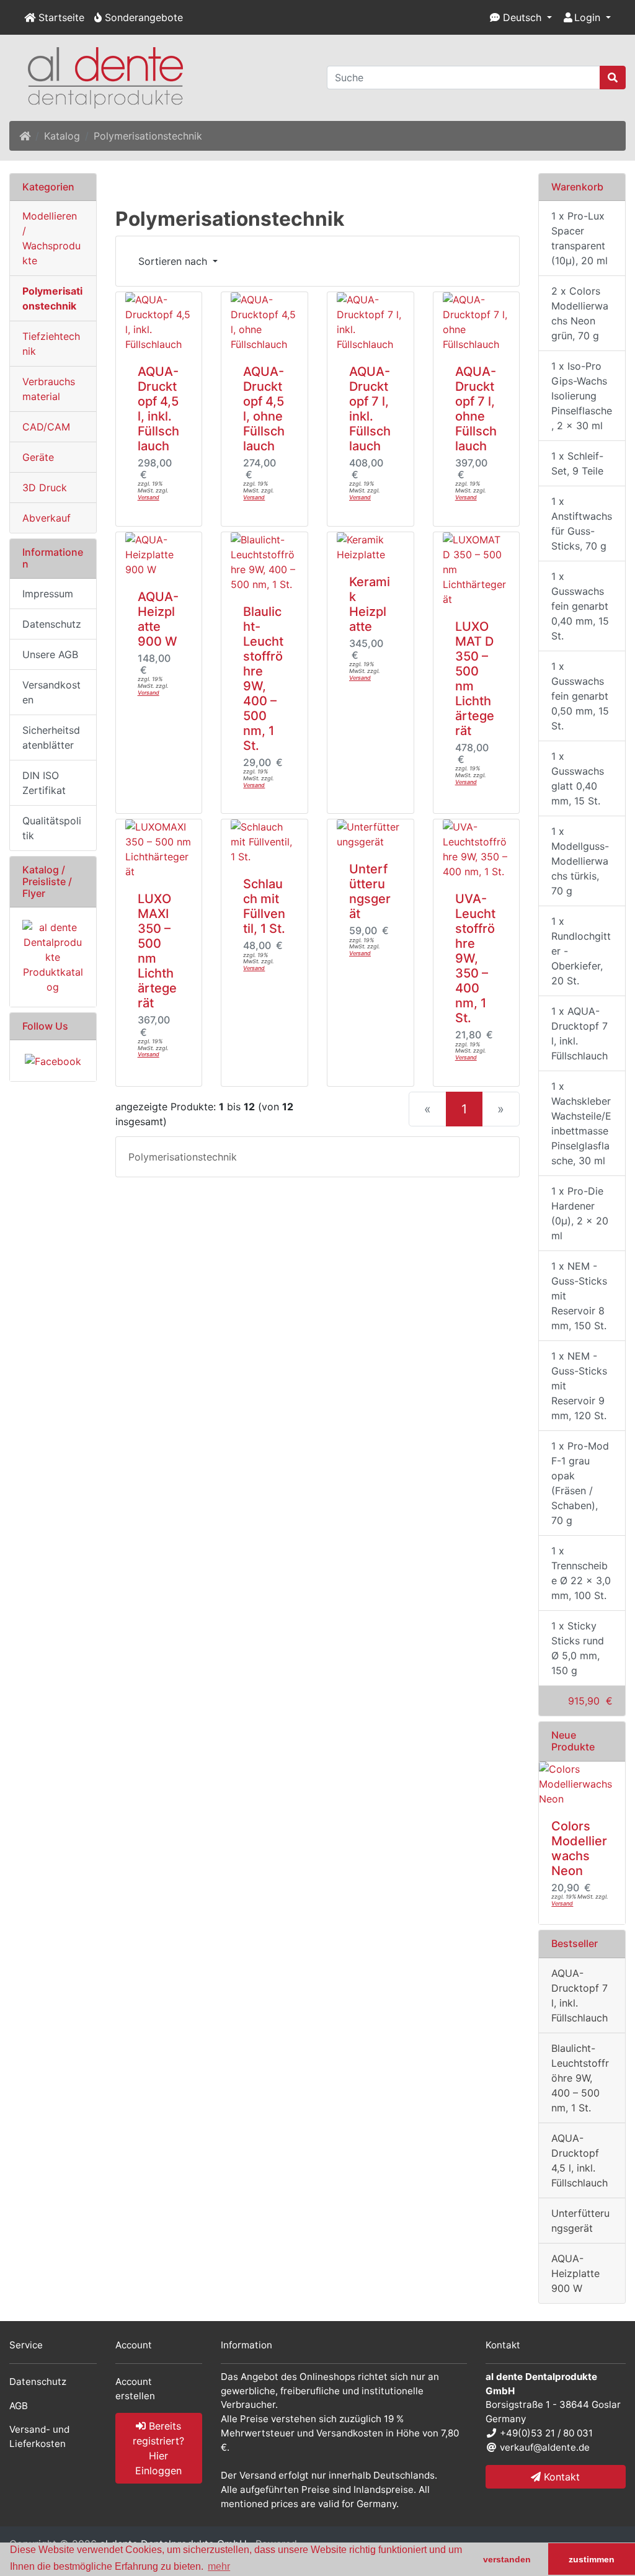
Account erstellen (135, 2389)
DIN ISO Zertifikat (44, 783)
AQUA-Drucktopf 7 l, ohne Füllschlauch (476, 409)
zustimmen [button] (592, 2559)
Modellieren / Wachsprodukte (51, 238)
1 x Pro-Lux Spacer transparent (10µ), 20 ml (579, 238)
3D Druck (45, 488)
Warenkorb (577, 187)
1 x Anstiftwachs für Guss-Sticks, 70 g (582, 524)
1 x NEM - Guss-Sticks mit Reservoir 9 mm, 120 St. (579, 1386)
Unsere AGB (50, 654)
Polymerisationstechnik (148, 136)
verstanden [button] (507, 2559)
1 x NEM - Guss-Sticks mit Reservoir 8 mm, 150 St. (579, 1296)
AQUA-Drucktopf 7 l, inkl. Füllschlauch (370, 409)
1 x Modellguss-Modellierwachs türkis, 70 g (580, 861)
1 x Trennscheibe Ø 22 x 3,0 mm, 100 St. (581, 1573)
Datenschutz (52, 624)
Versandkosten (51, 692)
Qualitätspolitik (52, 828)
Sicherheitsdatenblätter (51, 738)
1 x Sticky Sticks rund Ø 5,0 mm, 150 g (578, 1648)
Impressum (48, 594)
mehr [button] (219, 2566)
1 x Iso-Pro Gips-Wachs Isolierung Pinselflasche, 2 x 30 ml (582, 396)
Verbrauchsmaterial (49, 389)
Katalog (62, 136)
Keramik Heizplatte (370, 604)
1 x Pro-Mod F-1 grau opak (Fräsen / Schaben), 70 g (580, 1483)
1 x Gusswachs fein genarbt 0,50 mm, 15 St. (580, 696)
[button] (521, 17)
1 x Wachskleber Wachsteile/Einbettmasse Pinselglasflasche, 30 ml (581, 1123)
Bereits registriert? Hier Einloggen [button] (158, 2448)
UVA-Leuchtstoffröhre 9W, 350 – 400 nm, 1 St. (475, 958)
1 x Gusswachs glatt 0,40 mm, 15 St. (578, 778)
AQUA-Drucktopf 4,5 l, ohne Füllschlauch (264, 409)
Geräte (38, 457)
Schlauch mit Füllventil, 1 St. (264, 906)
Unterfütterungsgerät (370, 891)
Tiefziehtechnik (51, 344)
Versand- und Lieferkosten (39, 2436)
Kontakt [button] (560, 2477)
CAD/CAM (46, 427)
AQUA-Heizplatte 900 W (158, 619)
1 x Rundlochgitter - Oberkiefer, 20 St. (581, 951)
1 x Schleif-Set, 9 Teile (577, 463)
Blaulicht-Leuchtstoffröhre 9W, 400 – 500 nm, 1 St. (263, 679)
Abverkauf (47, 518)
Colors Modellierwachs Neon (579, 1848)
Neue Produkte (573, 1741)
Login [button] (587, 17)
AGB (19, 2406)
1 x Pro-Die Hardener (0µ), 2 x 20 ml (580, 1213)
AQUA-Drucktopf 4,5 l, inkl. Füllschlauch (158, 409)
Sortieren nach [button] (174, 261)
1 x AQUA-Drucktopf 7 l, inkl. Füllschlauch (579, 1033)
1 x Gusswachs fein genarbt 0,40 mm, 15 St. (580, 606)
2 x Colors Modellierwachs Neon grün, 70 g (580, 313)
